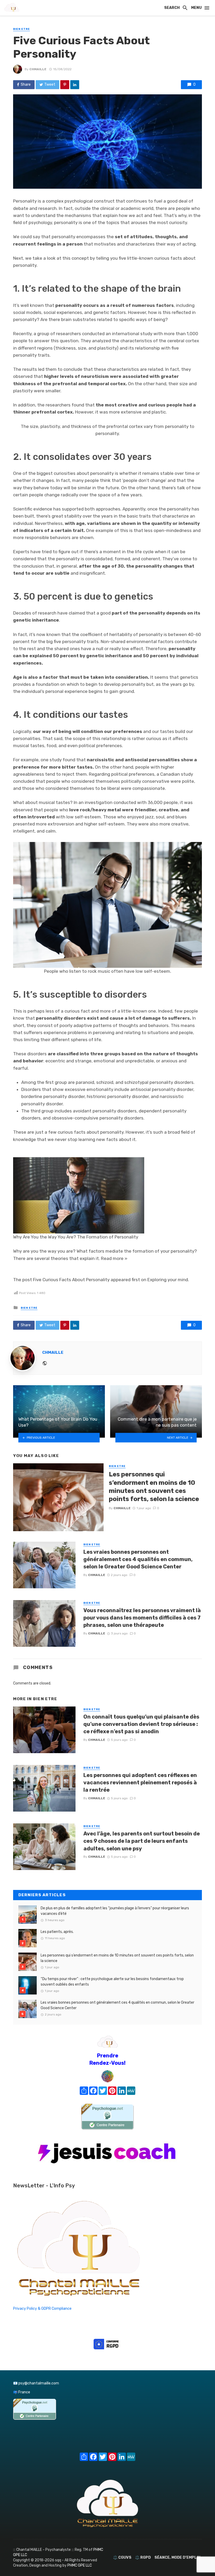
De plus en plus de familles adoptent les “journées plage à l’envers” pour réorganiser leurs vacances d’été (115, 1911)
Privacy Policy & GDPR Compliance (42, 2309)
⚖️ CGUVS (122, 2558)
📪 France (22, 2392)
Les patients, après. (57, 1932)
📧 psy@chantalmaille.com (36, 2383)
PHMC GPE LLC (80, 2565)
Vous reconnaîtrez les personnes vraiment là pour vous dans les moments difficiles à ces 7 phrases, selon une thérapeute (142, 1618)
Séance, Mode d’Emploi (177, 2558)
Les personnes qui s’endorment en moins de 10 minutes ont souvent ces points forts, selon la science (154, 1487)
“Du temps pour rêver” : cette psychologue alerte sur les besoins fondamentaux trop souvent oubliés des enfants (112, 1982)
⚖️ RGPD (143, 2558)
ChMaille (38, 69)
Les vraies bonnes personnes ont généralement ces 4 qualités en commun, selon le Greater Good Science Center (138, 1559)
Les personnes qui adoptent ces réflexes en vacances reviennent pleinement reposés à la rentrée (140, 1782)
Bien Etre (21, 29)
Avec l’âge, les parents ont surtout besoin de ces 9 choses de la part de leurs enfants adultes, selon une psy (142, 1841)
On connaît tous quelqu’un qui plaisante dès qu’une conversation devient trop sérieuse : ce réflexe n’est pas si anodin (141, 1724)
